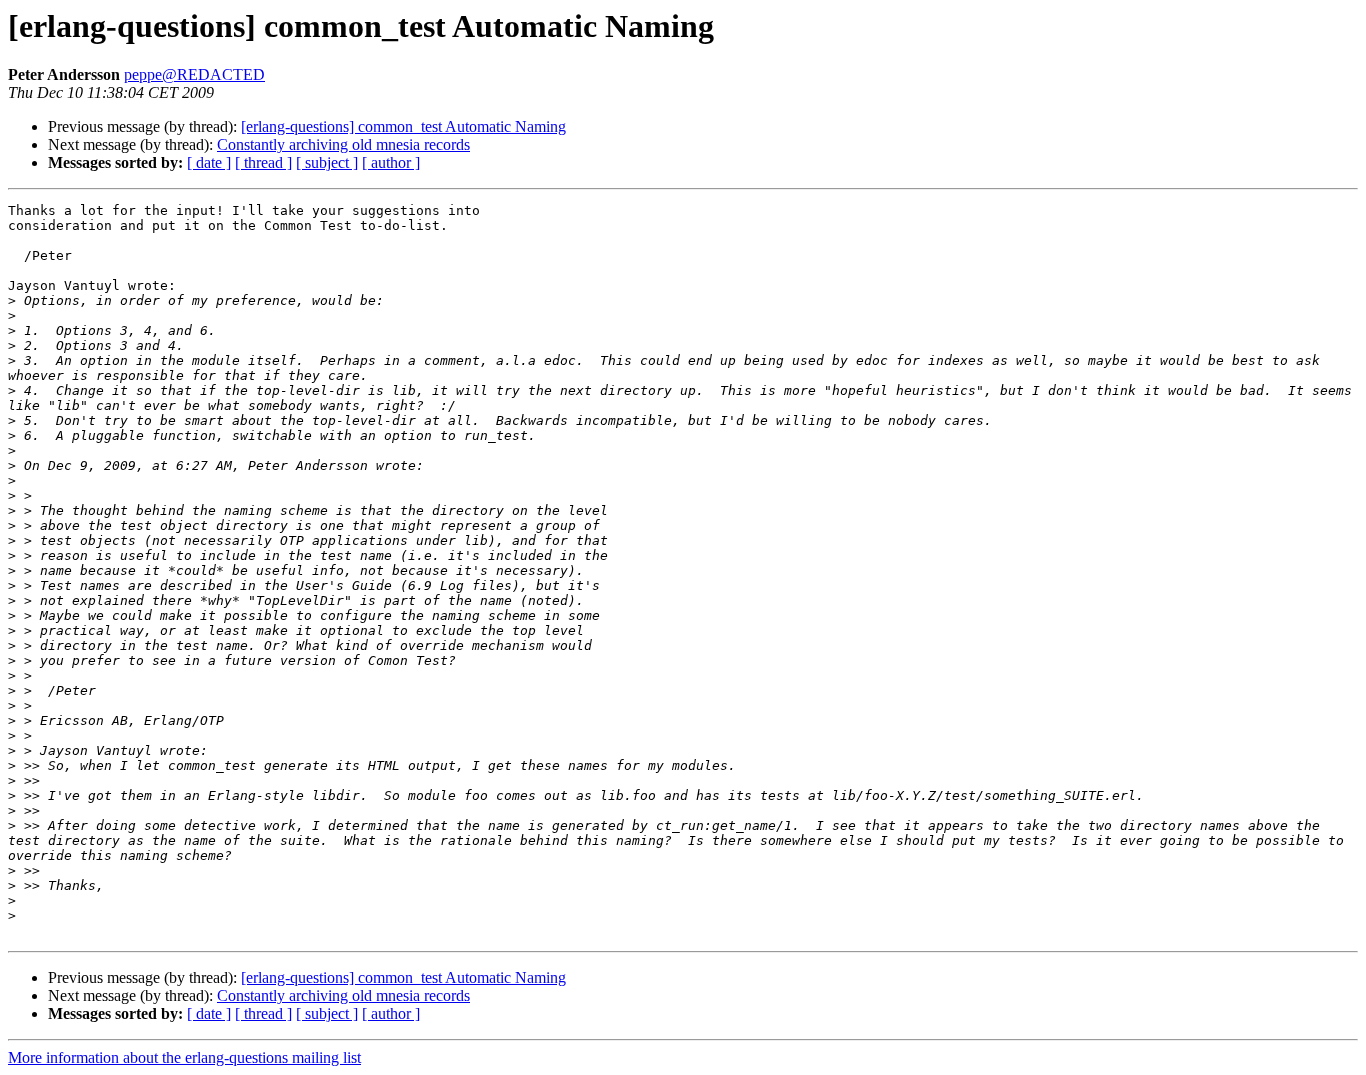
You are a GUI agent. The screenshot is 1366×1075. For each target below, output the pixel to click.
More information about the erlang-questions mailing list (184, 1057)
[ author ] (391, 162)
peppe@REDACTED (194, 74)
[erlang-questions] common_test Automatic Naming (403, 126)
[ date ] (209, 162)
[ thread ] (263, 162)
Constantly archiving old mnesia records (343, 144)
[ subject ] (327, 162)
